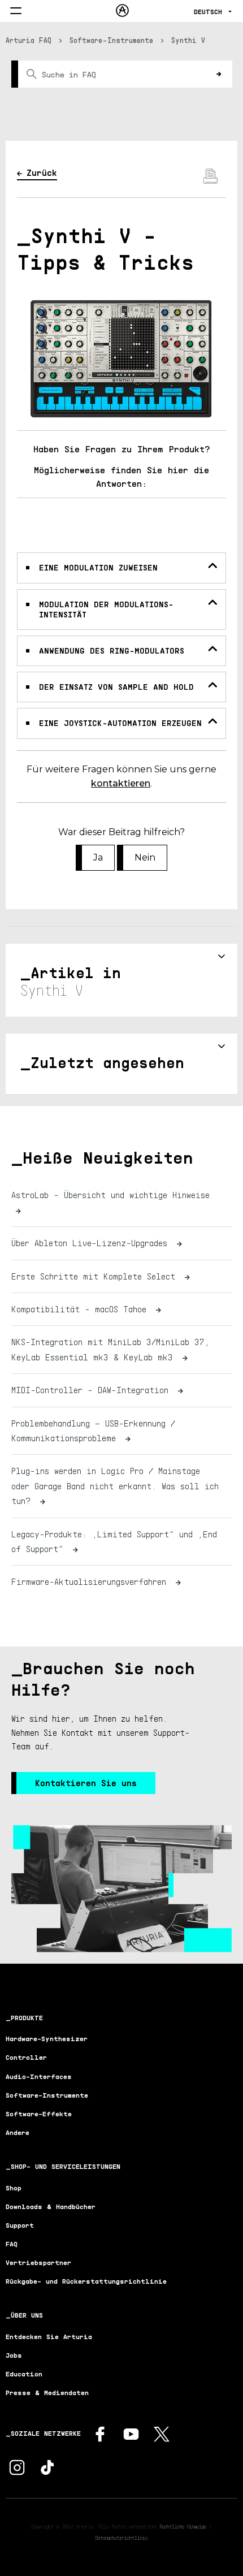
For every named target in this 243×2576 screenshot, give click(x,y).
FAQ (12, 2244)
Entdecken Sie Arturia (49, 2337)
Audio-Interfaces (39, 2076)
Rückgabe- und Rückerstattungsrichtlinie (86, 2281)
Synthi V (188, 40)
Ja (98, 857)
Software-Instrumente (111, 40)
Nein (145, 857)
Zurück (42, 172)
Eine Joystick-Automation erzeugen (120, 723)
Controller (26, 2057)
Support (20, 2225)
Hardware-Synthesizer (47, 2039)
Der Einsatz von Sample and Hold (116, 687)
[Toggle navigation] (16, 12)
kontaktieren (121, 783)
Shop (14, 2188)
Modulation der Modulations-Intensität (106, 609)
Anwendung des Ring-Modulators (112, 651)
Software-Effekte (39, 2114)
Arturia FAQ (29, 40)
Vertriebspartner (38, 2262)
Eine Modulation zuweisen (98, 567)
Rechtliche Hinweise (183, 2526)
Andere (18, 2132)
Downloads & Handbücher (51, 2207)
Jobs (14, 2355)
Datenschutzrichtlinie (121, 2538)
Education (24, 2374)
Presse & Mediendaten (47, 2393)
